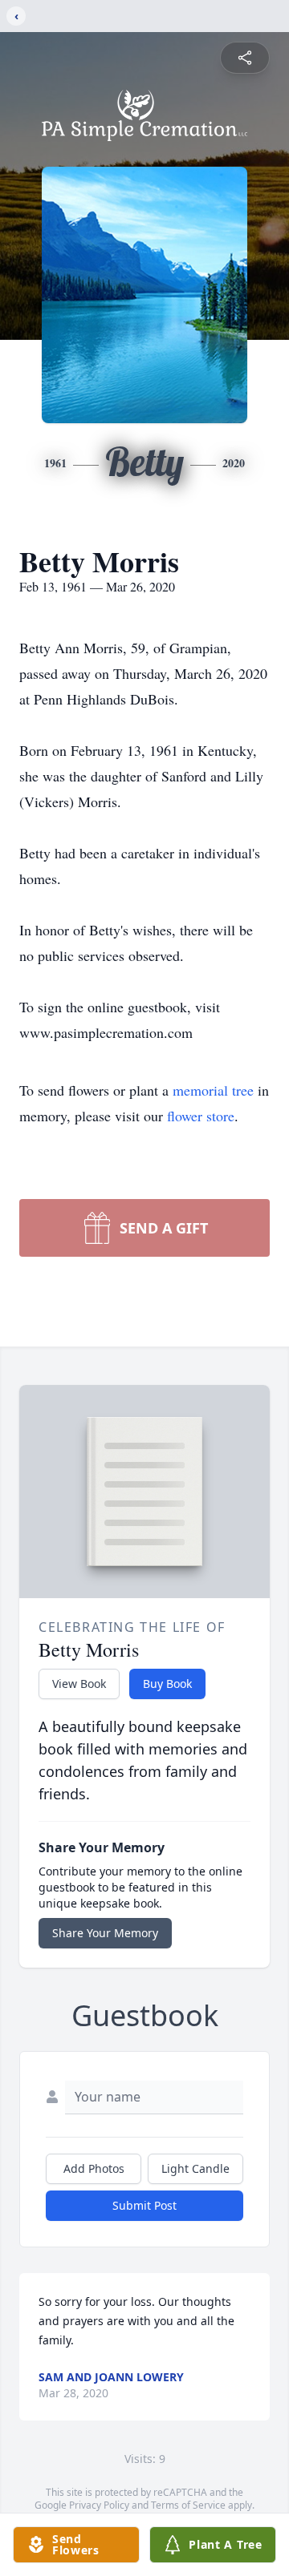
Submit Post (144, 2205)
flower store (201, 1116)
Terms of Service (188, 2505)
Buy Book (167, 1684)
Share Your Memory (105, 1933)
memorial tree (213, 1090)
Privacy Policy (99, 2505)
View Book (79, 1684)
